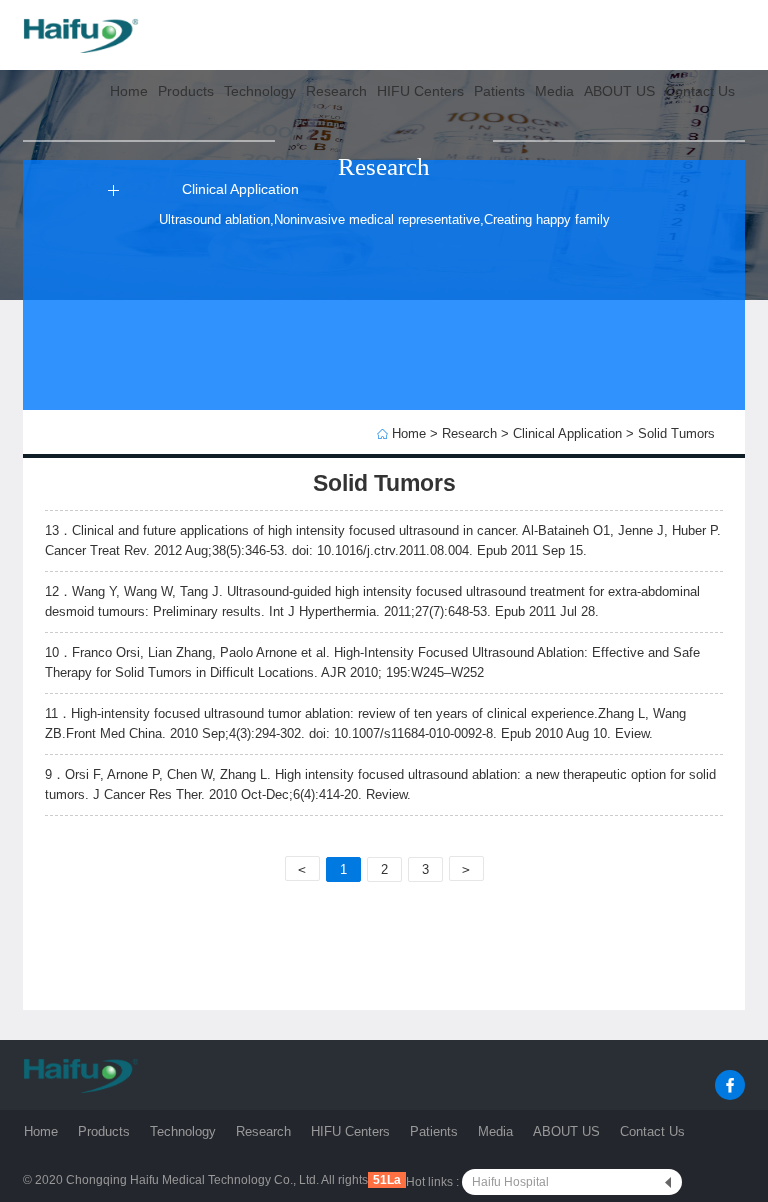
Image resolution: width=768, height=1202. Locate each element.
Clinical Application (567, 434)
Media (495, 1132)
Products (104, 1132)
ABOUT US (566, 1132)
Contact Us (652, 1132)
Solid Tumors (676, 434)
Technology (183, 1132)
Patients (434, 1132)
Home (409, 434)
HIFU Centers (350, 1132)
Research (469, 434)
